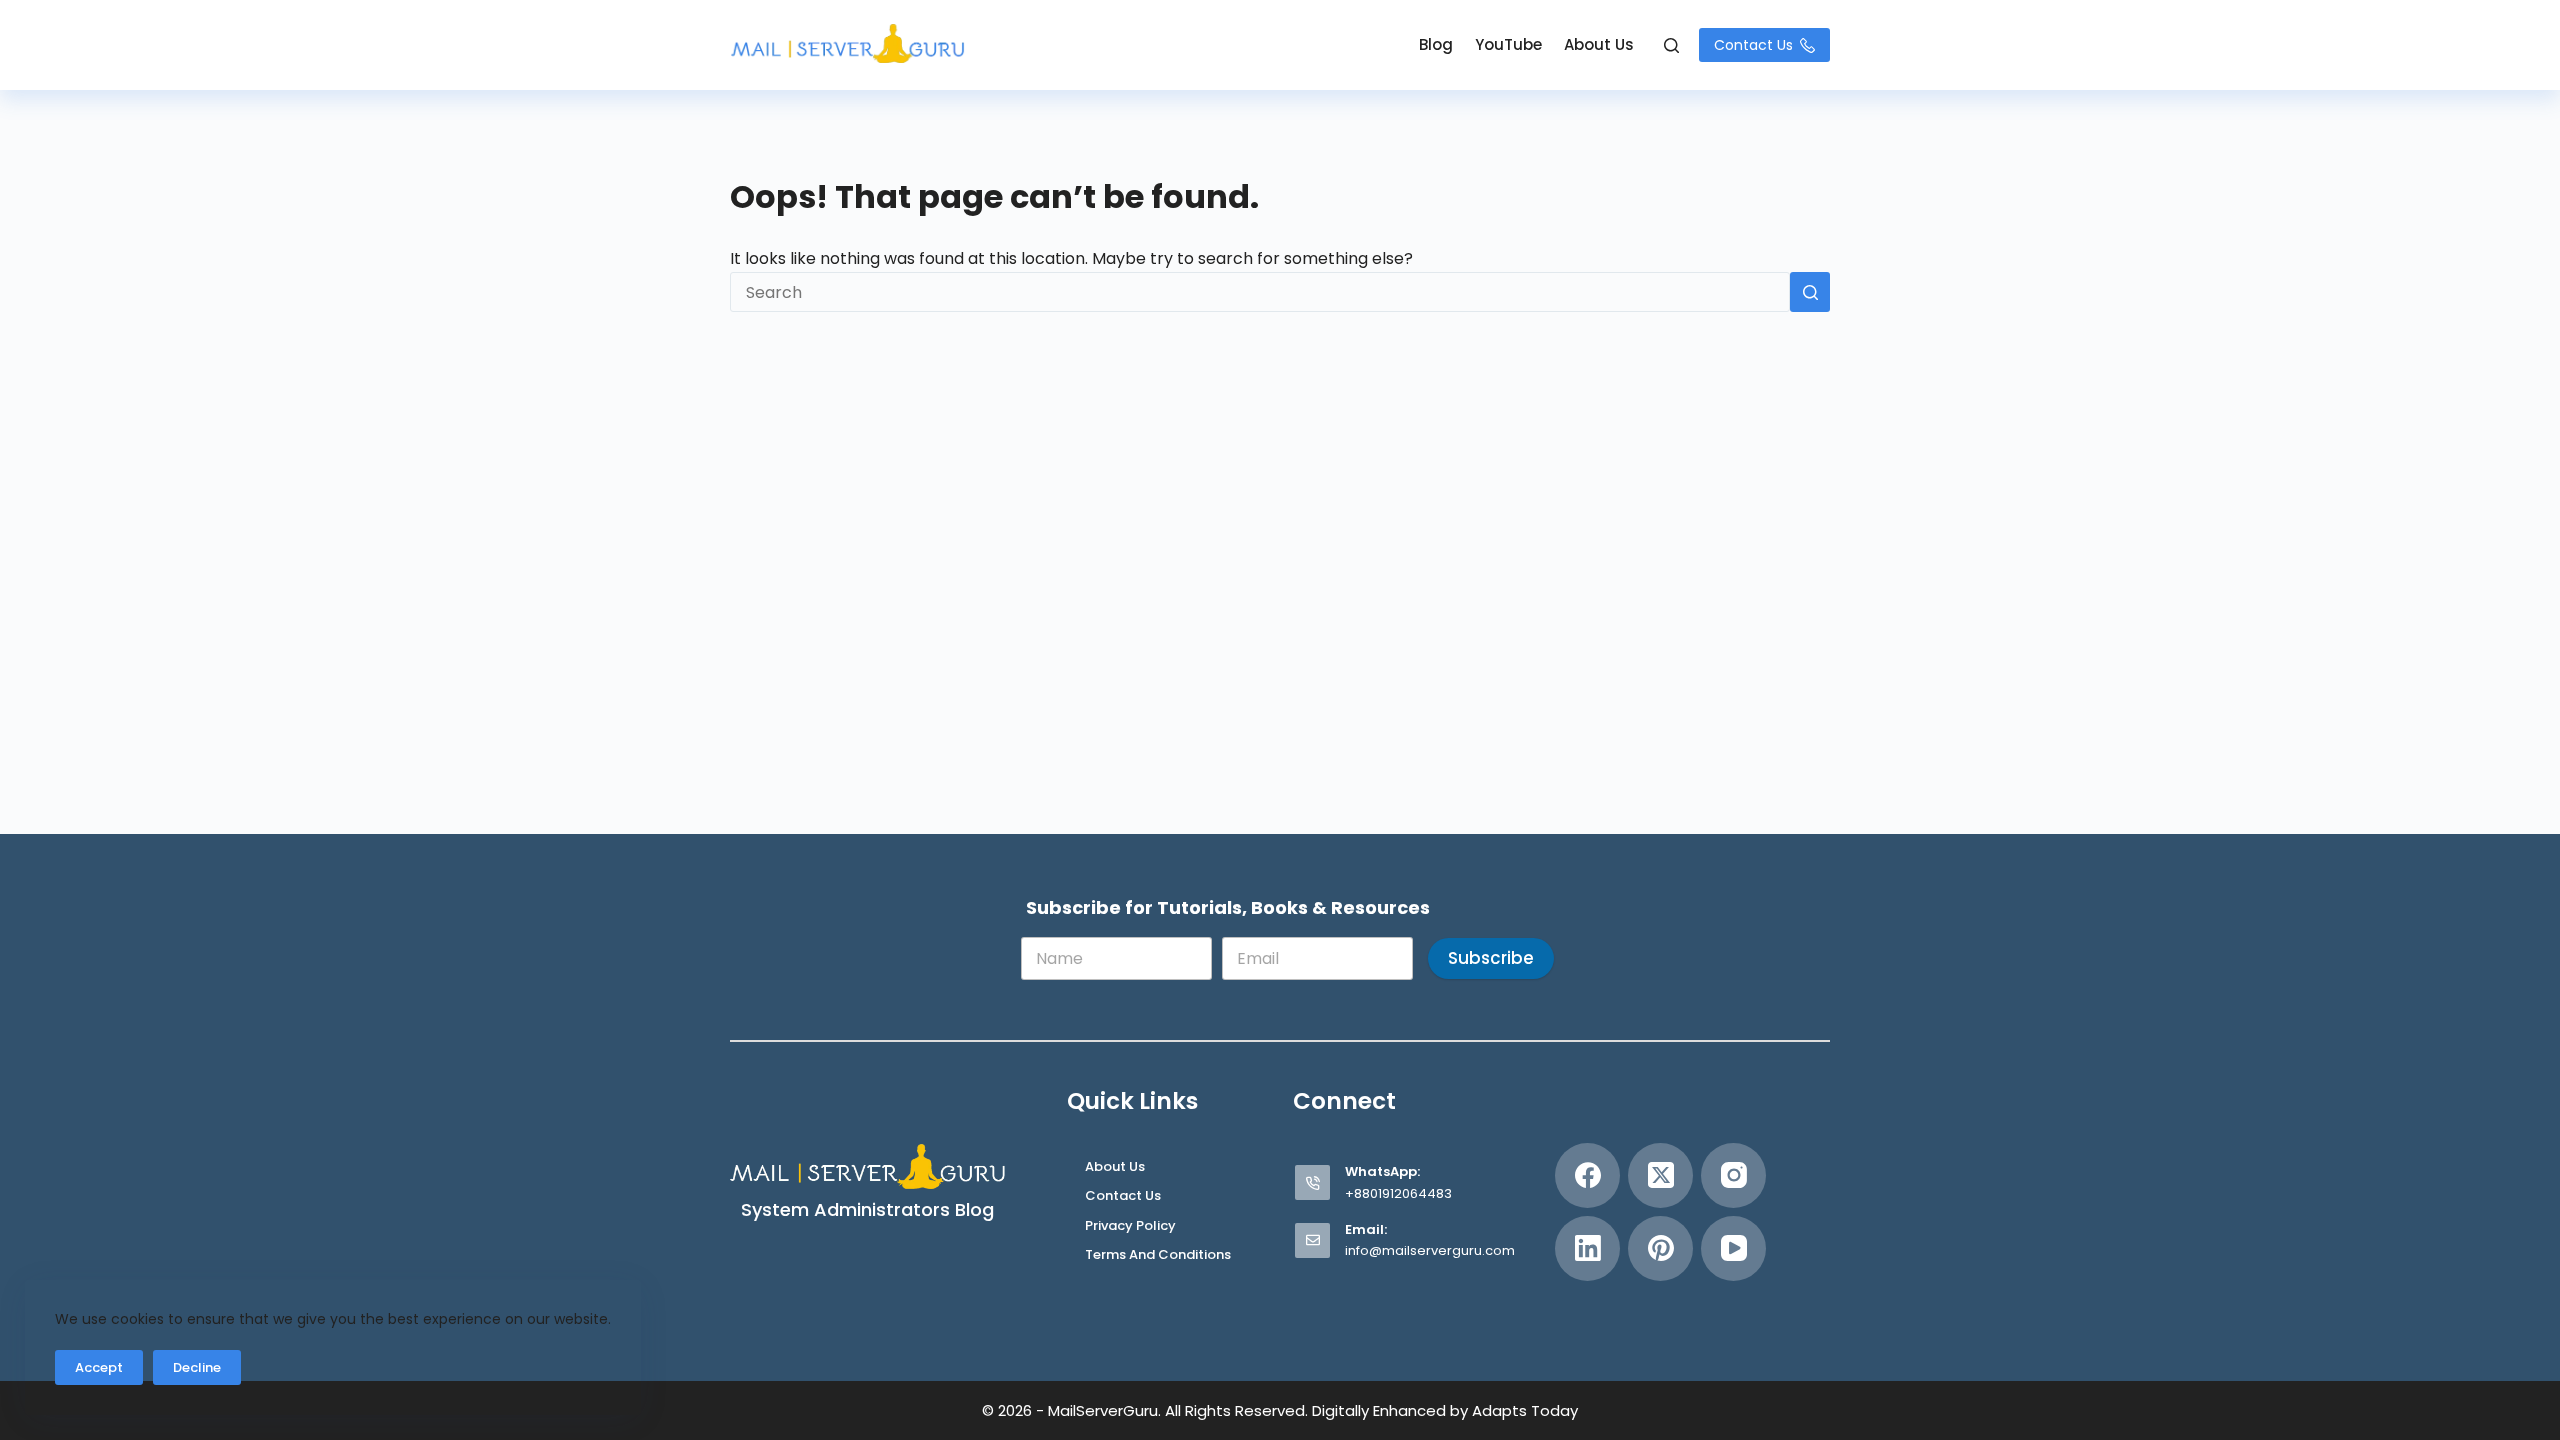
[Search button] (1810, 292)
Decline (197, 1367)
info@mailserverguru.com (1430, 1250)
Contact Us (1753, 45)
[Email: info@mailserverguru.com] (1312, 1240)
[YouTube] (1733, 1248)
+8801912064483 (1398, 1193)
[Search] (1671, 45)
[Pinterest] (1660, 1248)
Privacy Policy (1130, 1226)
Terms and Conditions (1158, 1255)
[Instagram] (1733, 1175)
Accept (99, 1367)
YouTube (1508, 44)
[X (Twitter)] (1660, 1175)
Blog (1436, 44)
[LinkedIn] (1587, 1248)
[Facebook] (1587, 1175)
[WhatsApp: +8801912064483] (1312, 1182)
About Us (1599, 44)
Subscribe (1491, 958)
